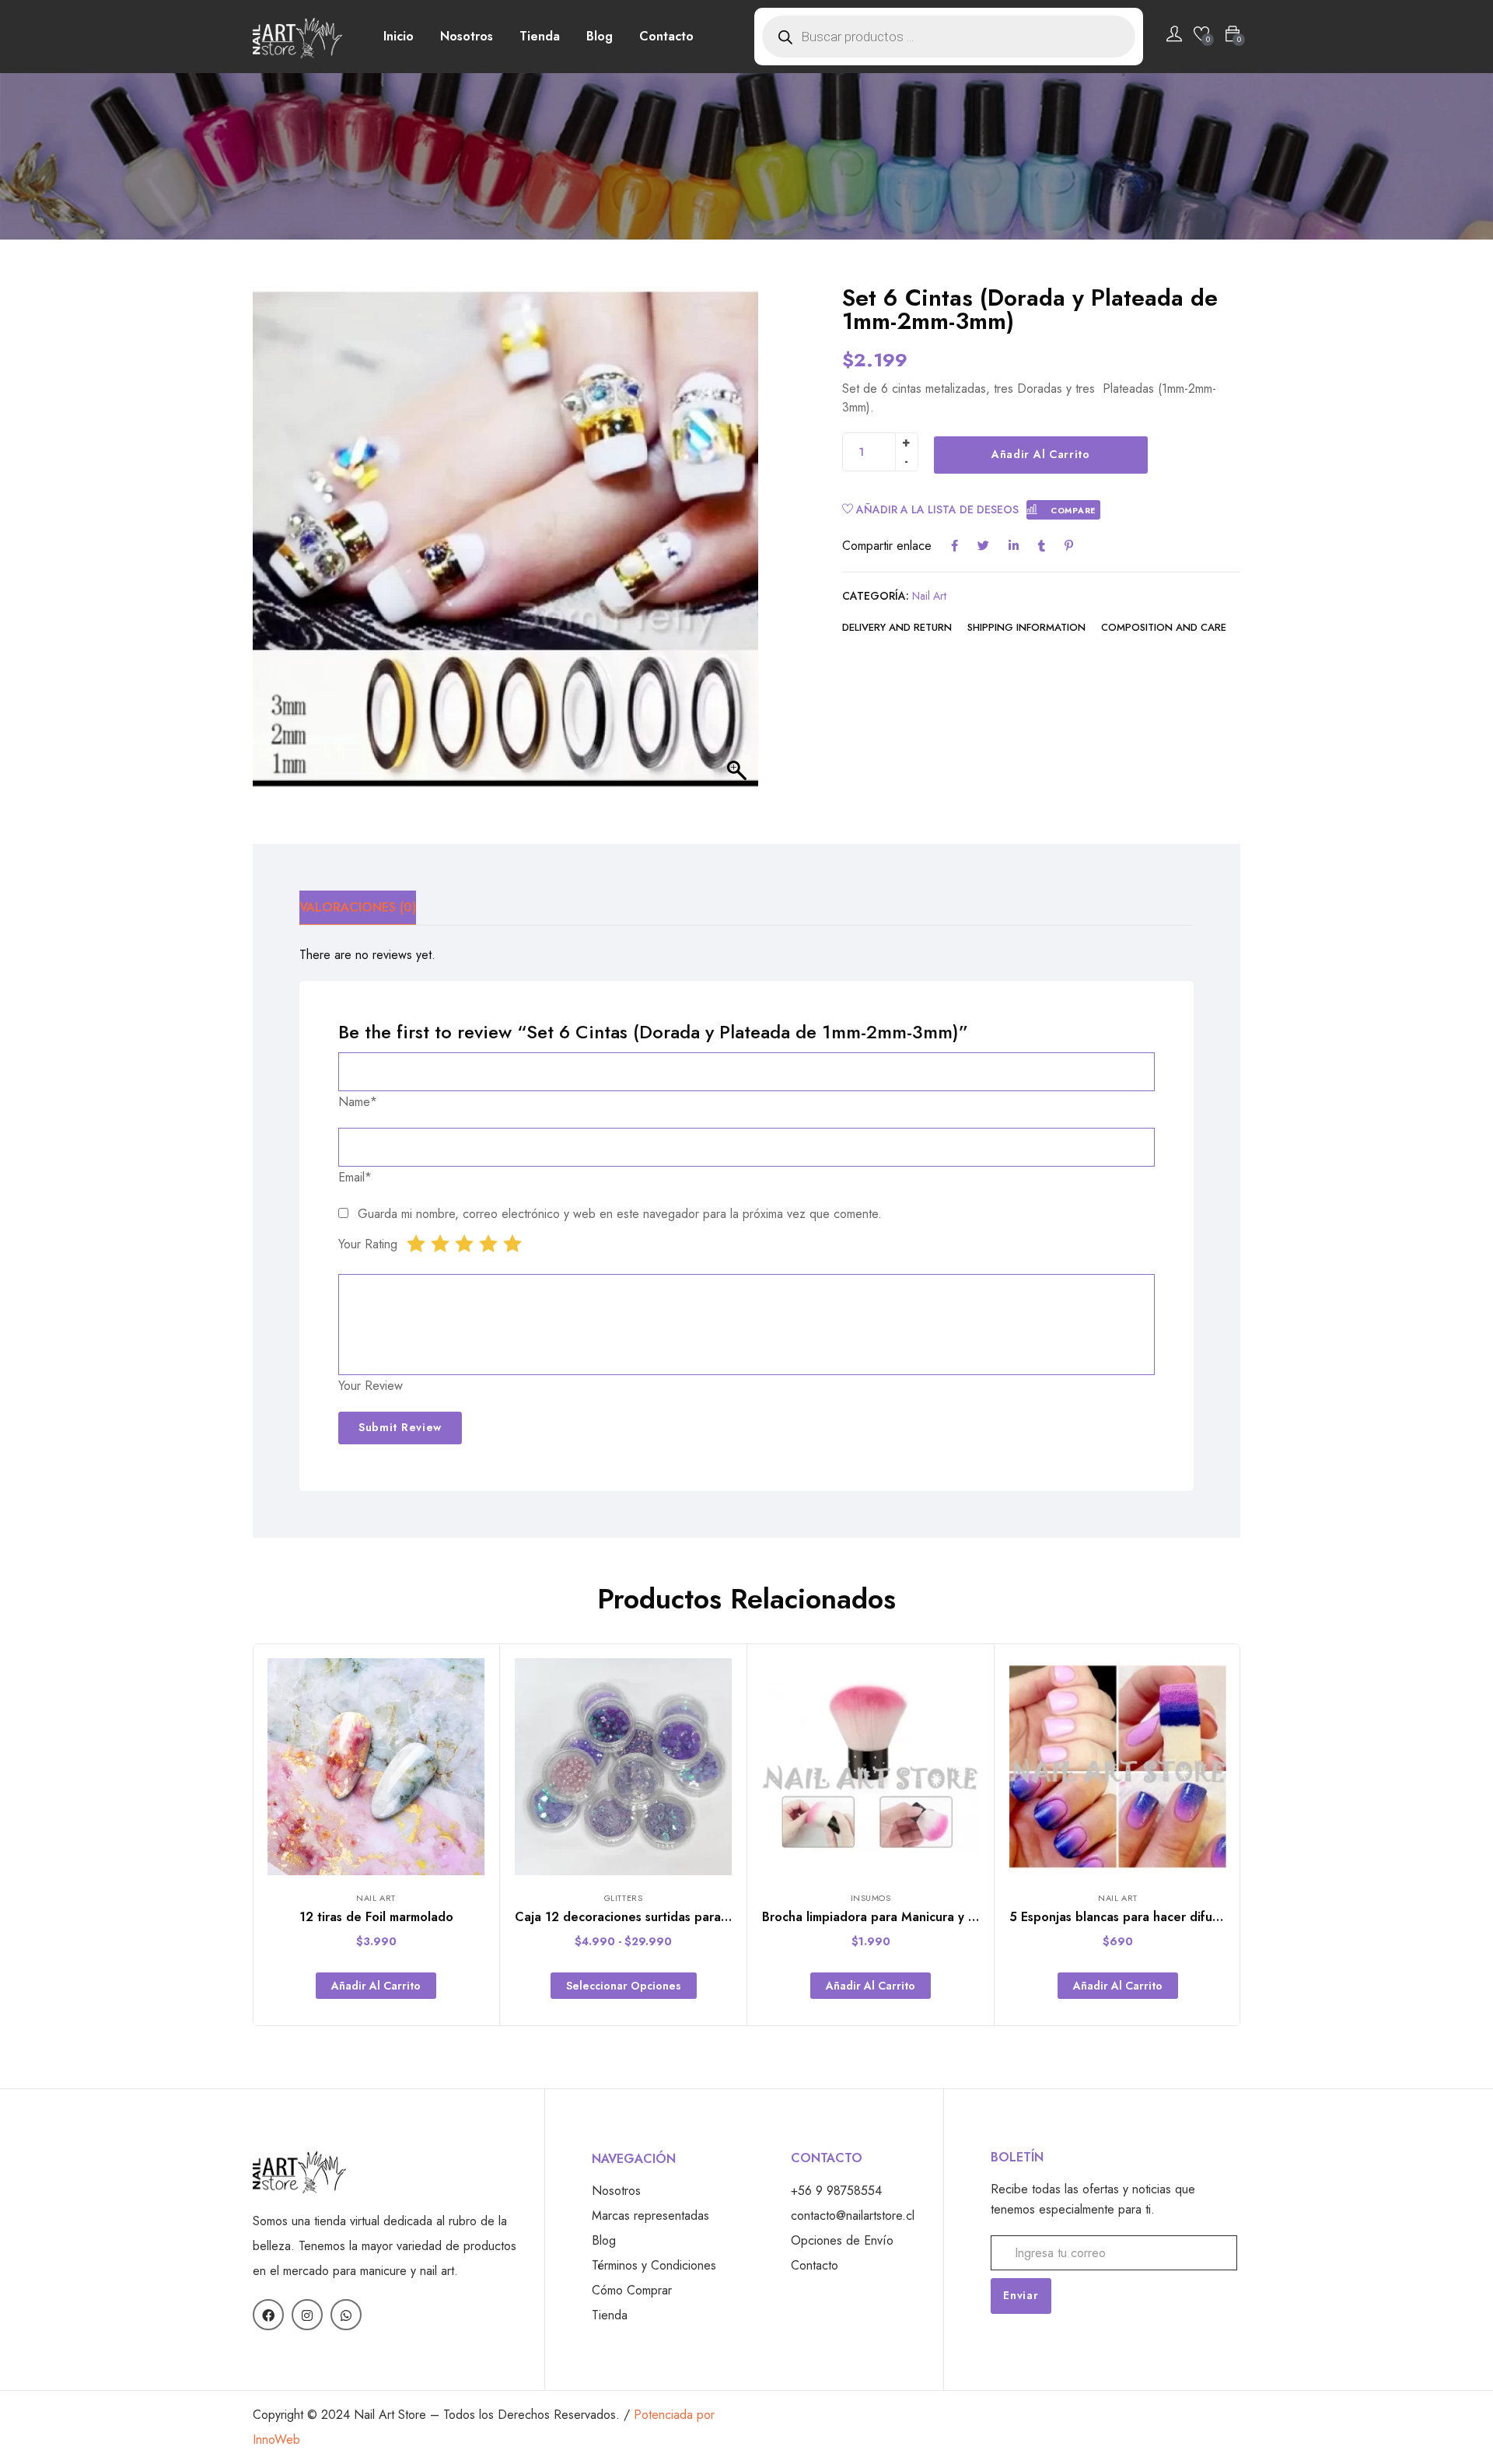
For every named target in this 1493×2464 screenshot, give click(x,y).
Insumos (871, 1898)
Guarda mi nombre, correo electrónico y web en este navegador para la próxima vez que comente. (620, 1214)
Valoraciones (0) (358, 907)
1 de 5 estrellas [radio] (416, 1244)
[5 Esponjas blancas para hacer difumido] (1118, 1767)
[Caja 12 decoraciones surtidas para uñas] (623, 1767)
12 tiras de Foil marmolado (376, 1917)
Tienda (540, 36)
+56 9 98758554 (836, 2191)
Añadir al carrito (1041, 454)
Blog (600, 36)
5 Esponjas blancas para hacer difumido (1125, 1917)
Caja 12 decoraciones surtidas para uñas (633, 1917)
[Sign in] (1174, 37)
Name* (358, 1102)
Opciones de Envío (842, 2240)
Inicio (399, 36)
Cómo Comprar (632, 2290)
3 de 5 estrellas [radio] (464, 1244)
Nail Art (929, 596)
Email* (355, 1177)
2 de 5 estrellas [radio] (440, 1244)
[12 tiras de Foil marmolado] (376, 1767)
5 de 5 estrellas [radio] (512, 1244)
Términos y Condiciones (654, 2265)
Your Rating (368, 1244)
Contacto (666, 36)
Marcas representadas (650, 2215)
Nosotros (467, 36)
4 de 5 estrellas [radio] (488, 1244)
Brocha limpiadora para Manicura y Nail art (886, 1917)
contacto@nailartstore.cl (853, 2215)
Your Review (371, 1386)
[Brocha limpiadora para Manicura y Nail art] (871, 1767)
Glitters (623, 1898)
